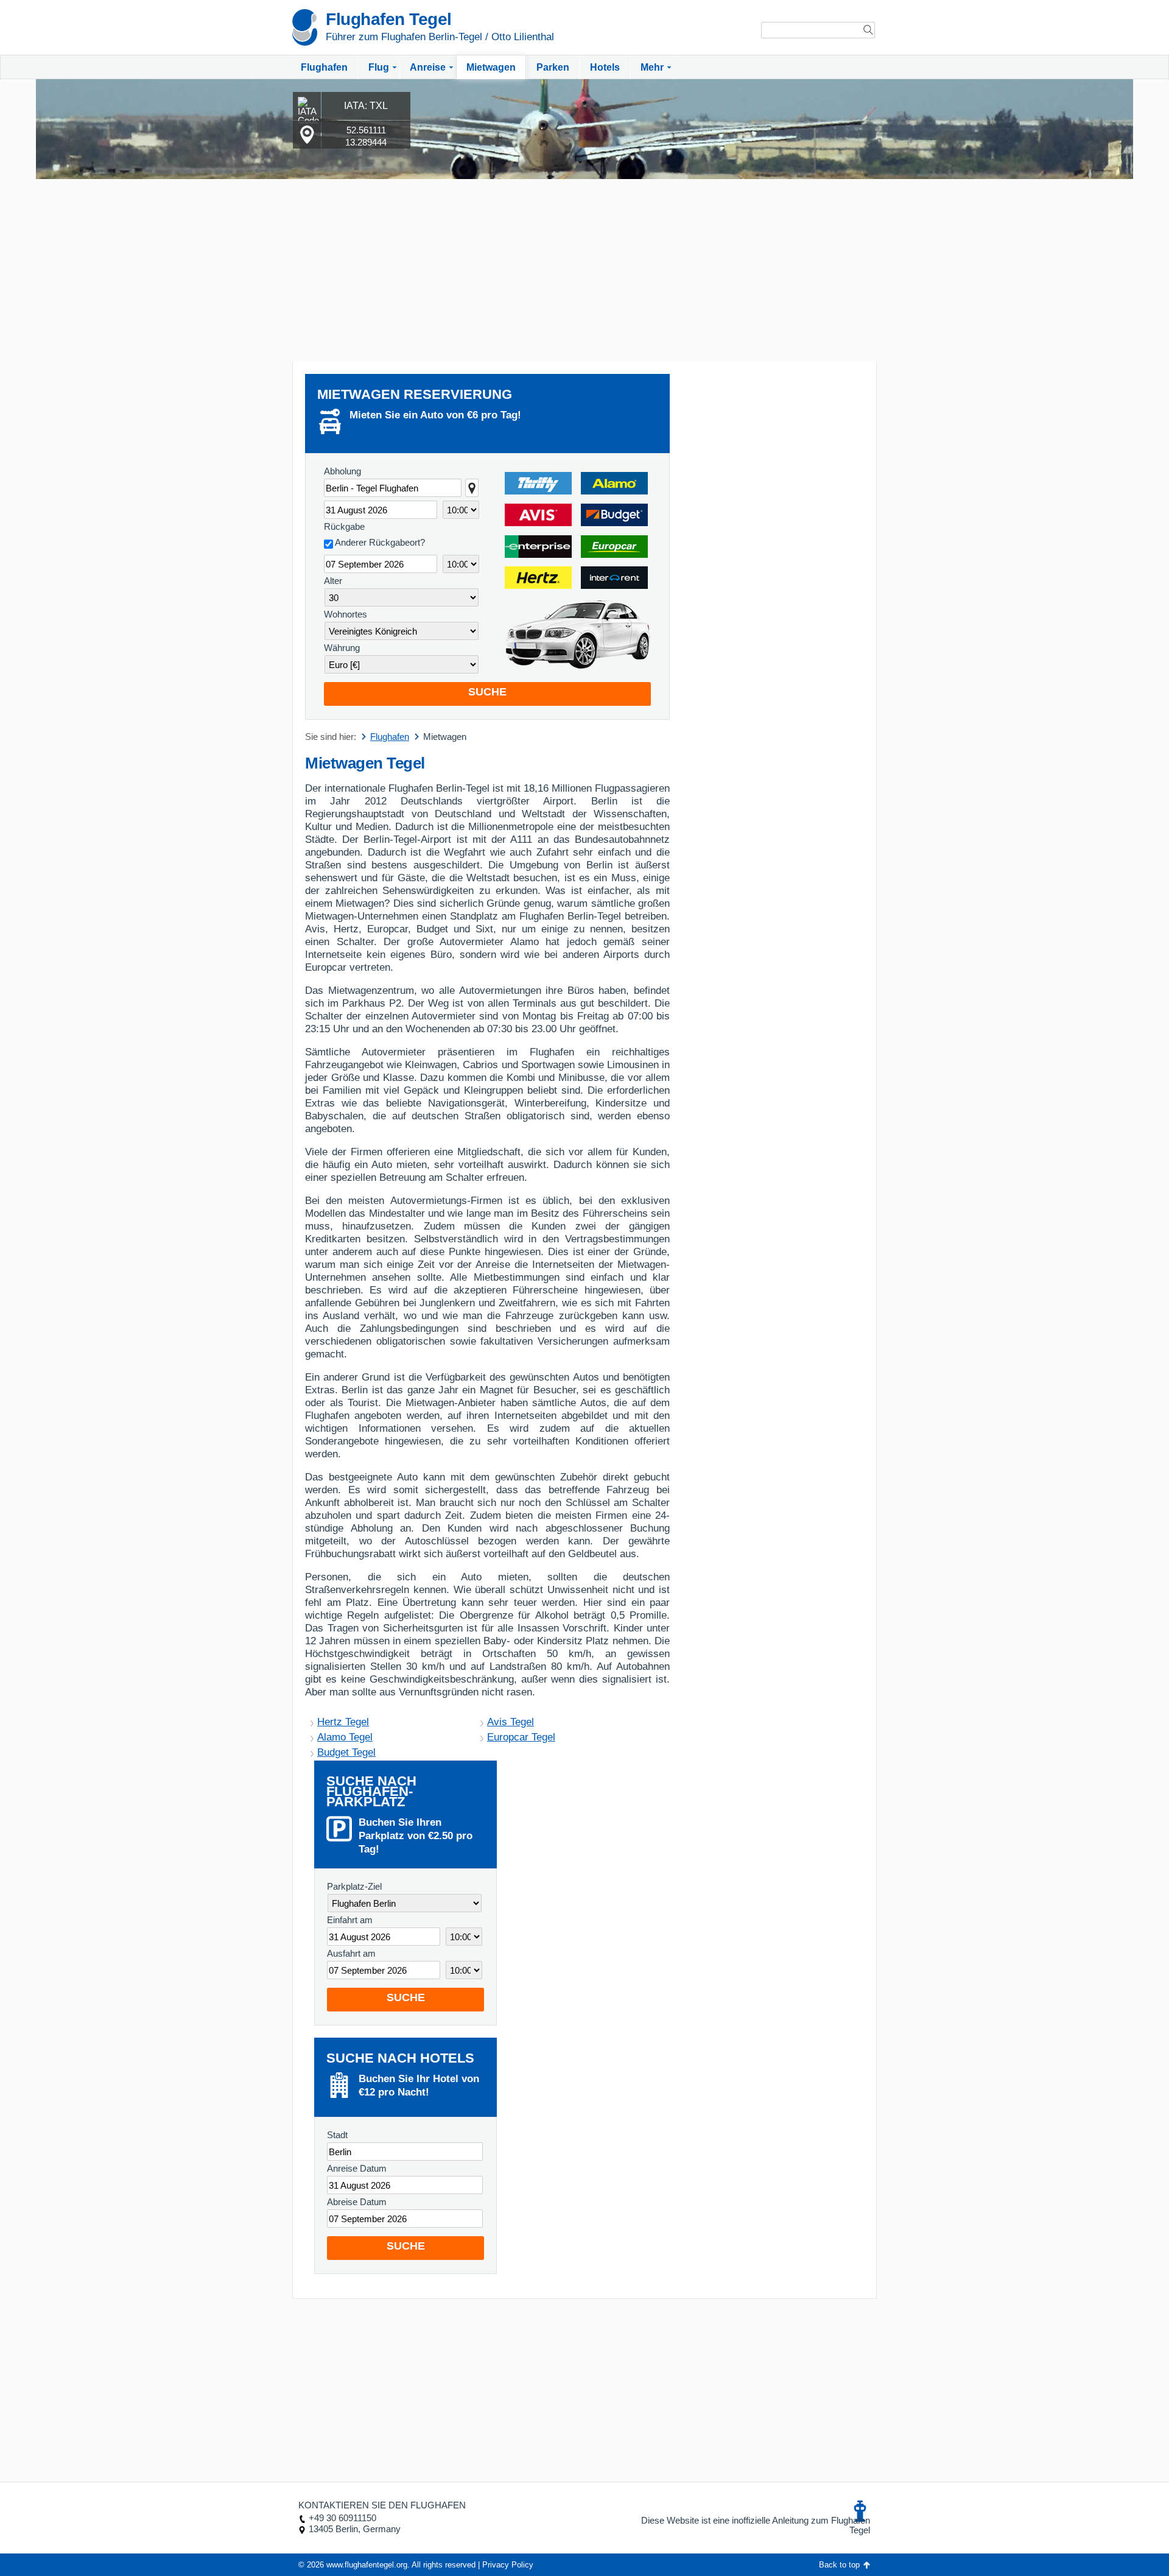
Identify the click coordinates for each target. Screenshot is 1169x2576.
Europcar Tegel (521, 1737)
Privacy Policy (508, 2565)
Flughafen (324, 67)
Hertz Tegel (343, 1722)
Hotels (605, 67)
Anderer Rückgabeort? (380, 542)
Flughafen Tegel (389, 19)
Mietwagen (491, 67)
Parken (553, 67)
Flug (379, 67)
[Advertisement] (584, 270)
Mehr (652, 67)
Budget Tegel (346, 1752)
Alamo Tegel (345, 1737)
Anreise (428, 67)
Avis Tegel (511, 1722)
